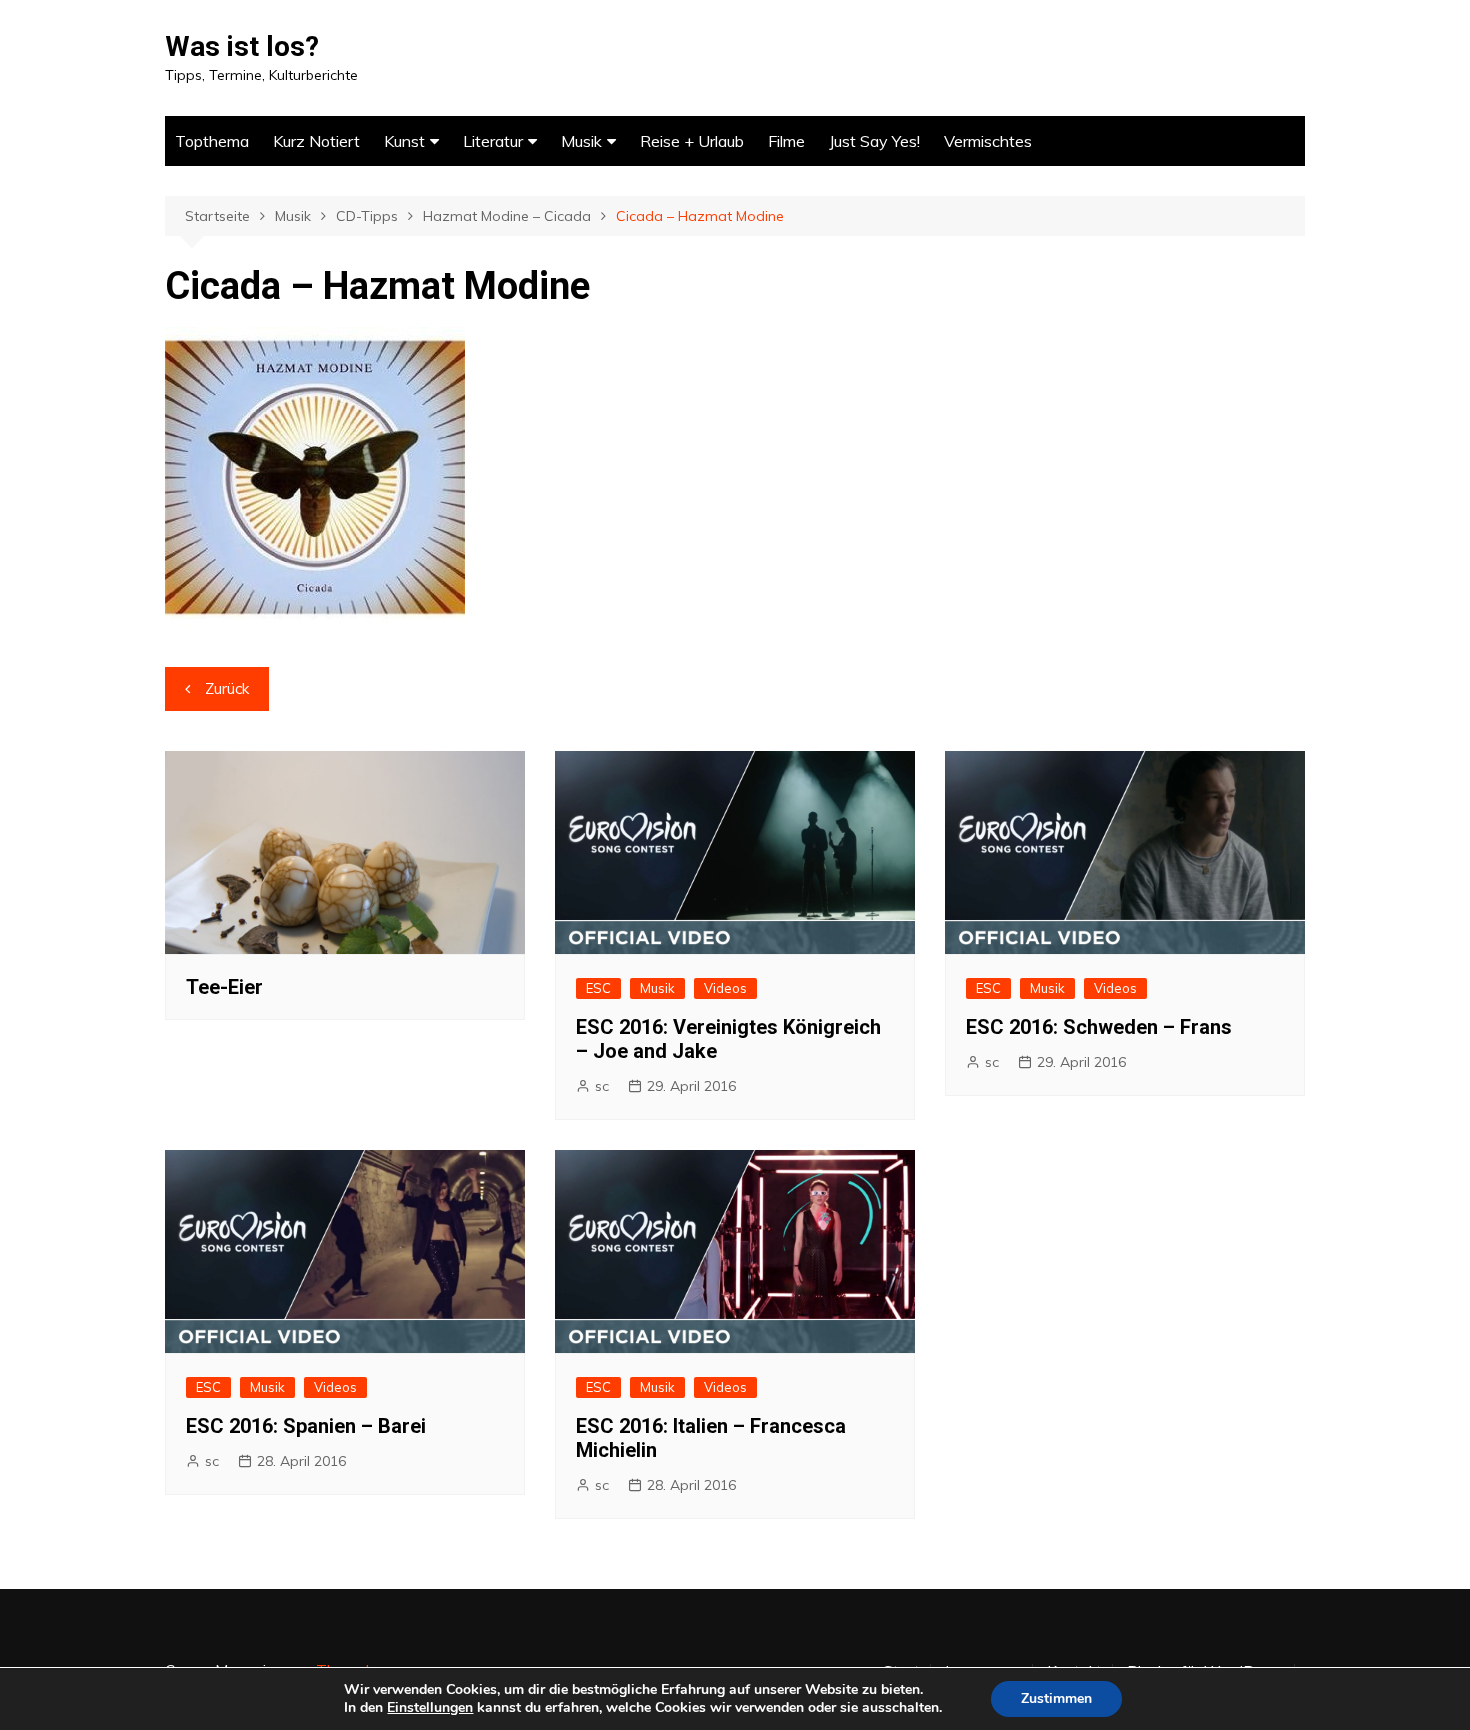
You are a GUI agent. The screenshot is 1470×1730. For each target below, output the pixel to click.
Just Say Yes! (874, 141)
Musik (581, 141)
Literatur (493, 141)
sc (602, 1086)
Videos (725, 988)
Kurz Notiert (316, 141)
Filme (786, 141)
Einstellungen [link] (430, 1707)
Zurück (227, 688)
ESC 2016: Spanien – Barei (306, 1426)
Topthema (212, 141)
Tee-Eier (224, 987)
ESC (598, 988)
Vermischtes (988, 141)
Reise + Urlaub (692, 141)
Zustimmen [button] (1056, 1698)
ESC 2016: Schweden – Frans (1099, 1027)
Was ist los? (242, 46)
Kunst (404, 141)
